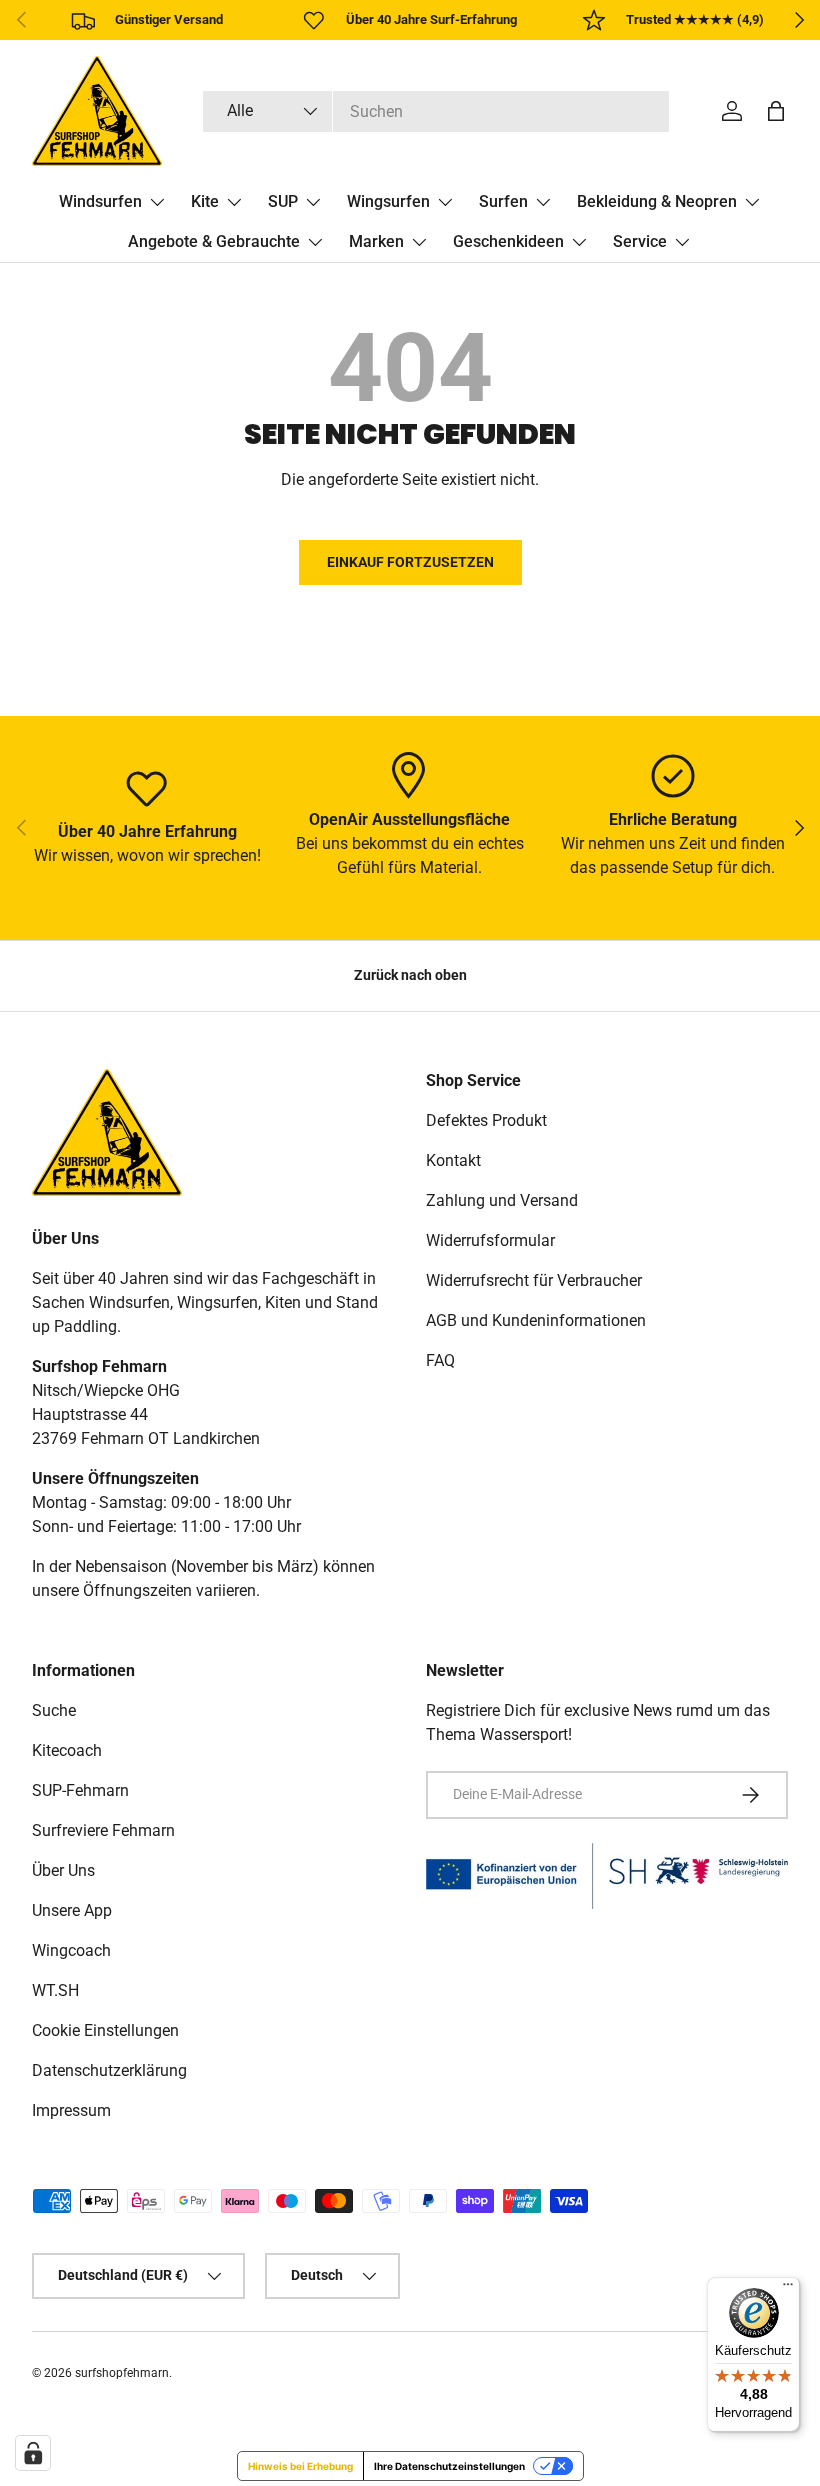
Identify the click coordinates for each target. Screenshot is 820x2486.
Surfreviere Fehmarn (103, 1830)
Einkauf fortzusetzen (410, 562)
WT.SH (55, 1990)
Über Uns (63, 1870)
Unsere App (72, 1910)
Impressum (71, 2110)
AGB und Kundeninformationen (536, 1320)
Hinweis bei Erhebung (300, 2466)
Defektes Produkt (486, 1120)
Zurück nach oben (410, 975)
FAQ (440, 1360)
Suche (54, 1710)
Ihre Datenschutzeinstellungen (449, 2466)
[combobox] (436, 111)
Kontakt (453, 1160)
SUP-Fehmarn (80, 1790)
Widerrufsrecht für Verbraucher (534, 1280)
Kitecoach (67, 1750)
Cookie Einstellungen (105, 2030)
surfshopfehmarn (122, 2373)
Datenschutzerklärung (109, 2070)
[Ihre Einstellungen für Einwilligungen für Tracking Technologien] (33, 2453)
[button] (776, 111)
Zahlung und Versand (502, 1200)
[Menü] (788, 2289)
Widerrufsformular (490, 1240)
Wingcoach (71, 1950)
